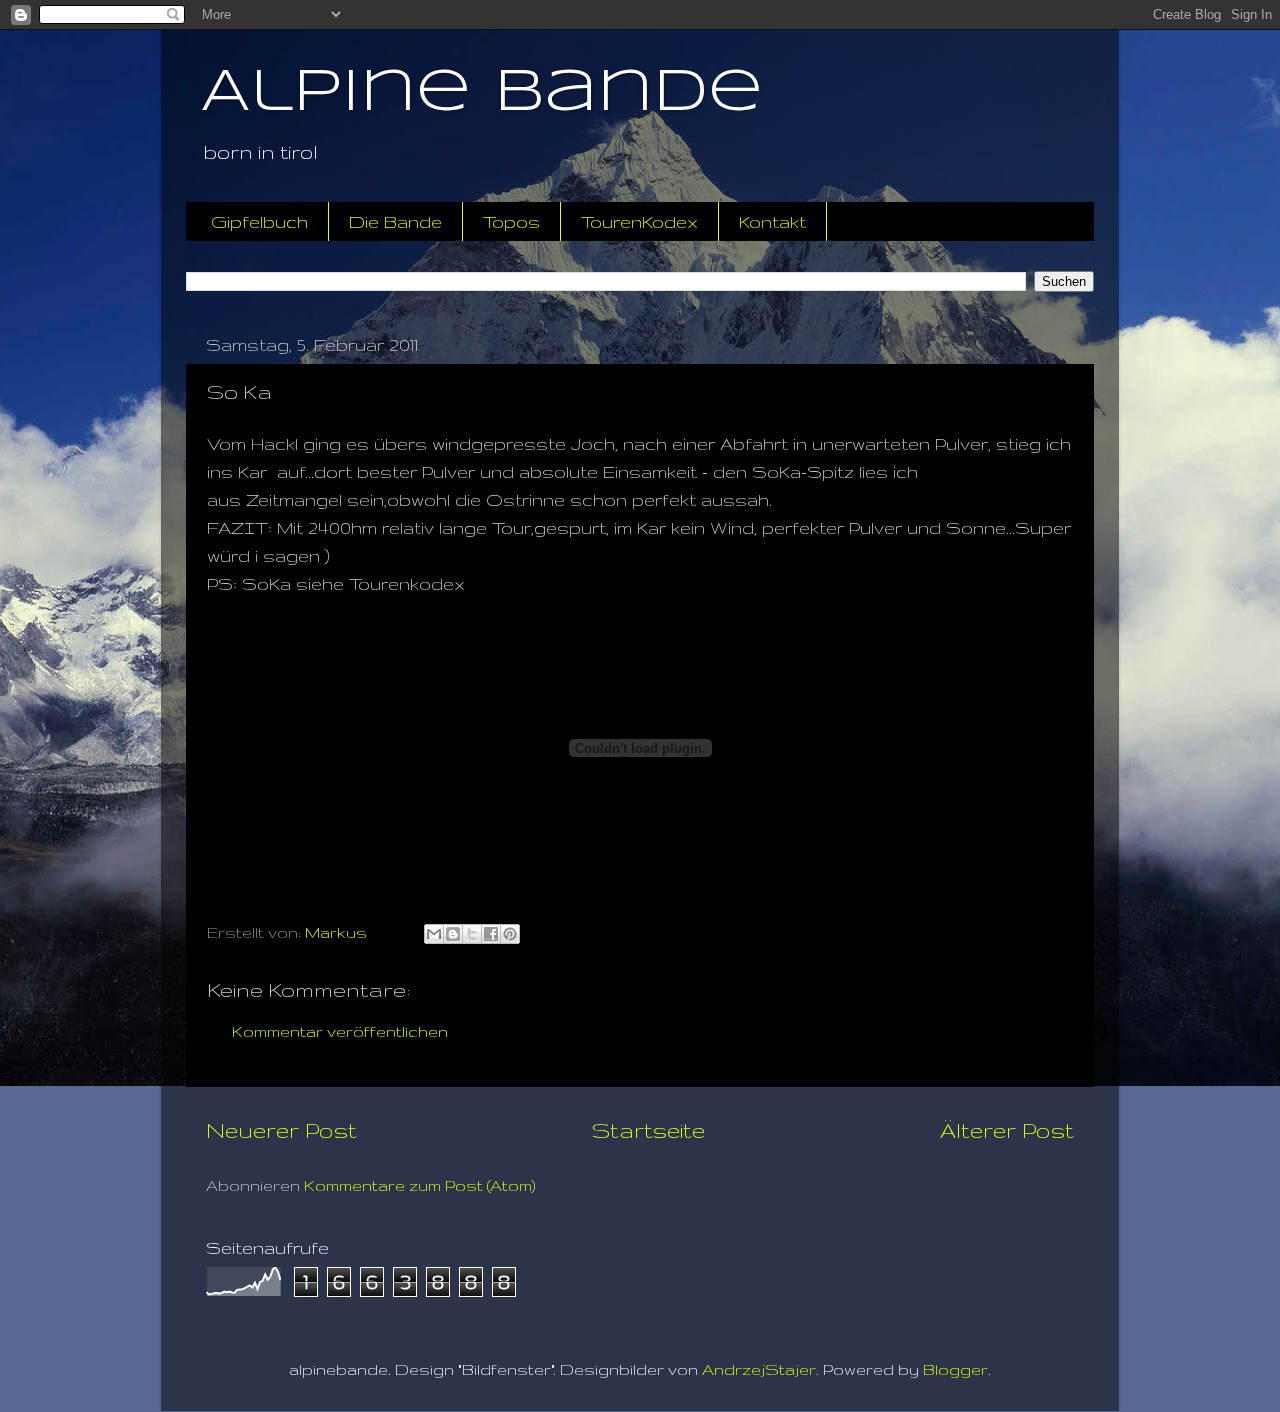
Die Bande (395, 221)
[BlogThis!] (453, 934)
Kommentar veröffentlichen (340, 1031)
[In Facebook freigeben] (491, 934)
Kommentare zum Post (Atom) (420, 1185)
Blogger (955, 1369)
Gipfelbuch (259, 221)
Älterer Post (1007, 1130)
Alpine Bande (482, 93)
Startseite (648, 1130)
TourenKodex (639, 221)
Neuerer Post (281, 1130)
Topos (511, 221)
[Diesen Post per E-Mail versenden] (434, 934)
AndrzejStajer (759, 1369)
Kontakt (772, 221)
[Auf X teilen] (472, 934)
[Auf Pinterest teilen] (510, 934)
